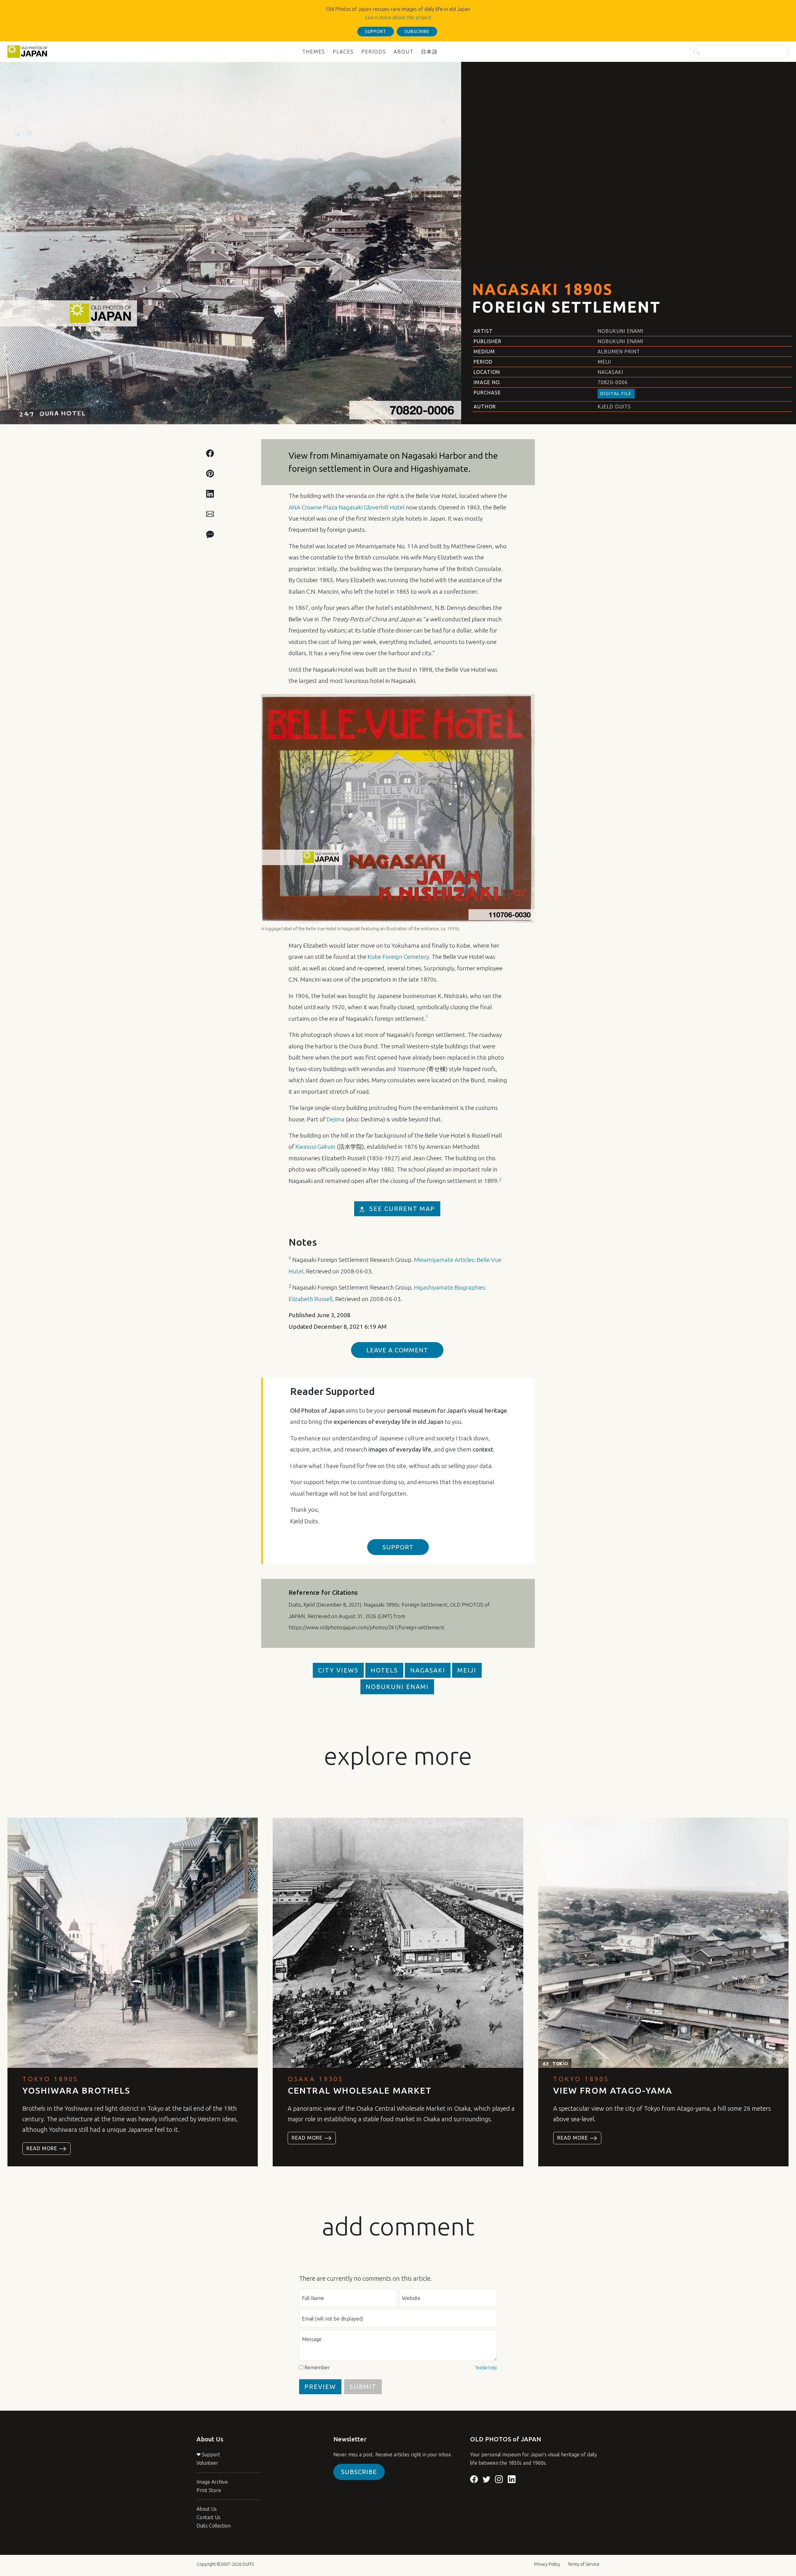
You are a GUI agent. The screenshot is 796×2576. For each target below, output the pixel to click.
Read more (43, 2148)
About (404, 52)
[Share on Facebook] (210, 453)
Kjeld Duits (614, 407)
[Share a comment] (210, 534)
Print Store (209, 2490)
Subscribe (359, 2472)
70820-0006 (613, 382)
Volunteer (207, 2463)
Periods (374, 52)
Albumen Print (619, 352)
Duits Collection (214, 2526)
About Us (207, 2509)
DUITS (248, 2564)
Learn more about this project (398, 17)
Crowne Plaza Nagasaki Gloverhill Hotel (347, 507)
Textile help (486, 2368)
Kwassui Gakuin (315, 1147)
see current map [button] (402, 1209)
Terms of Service (584, 2564)
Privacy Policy (547, 2564)
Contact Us (208, 2517)
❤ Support (208, 2454)
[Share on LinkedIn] (210, 493)
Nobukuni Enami (620, 331)
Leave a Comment (397, 1350)
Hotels (384, 1670)
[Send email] (210, 513)
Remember (317, 2367)
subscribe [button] (417, 31)
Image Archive (212, 2482)
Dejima (336, 1119)
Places (343, 52)
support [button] (376, 31)
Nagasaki (610, 372)
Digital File (616, 393)
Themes (314, 52)
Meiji (604, 362)
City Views (338, 1670)
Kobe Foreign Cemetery (398, 957)
